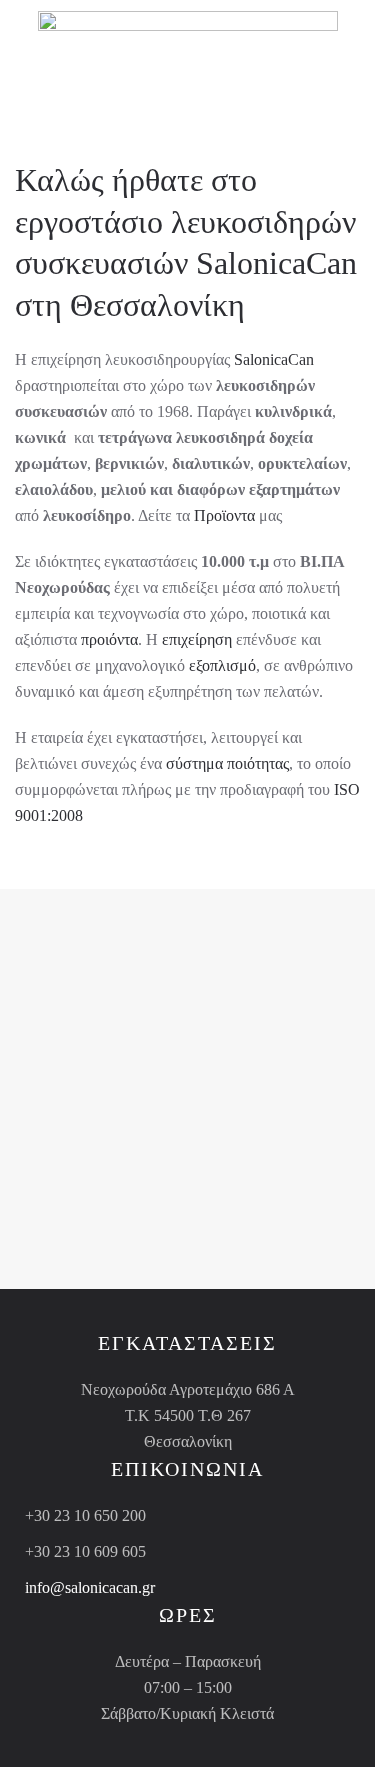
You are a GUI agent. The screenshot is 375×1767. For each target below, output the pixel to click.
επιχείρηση (197, 639)
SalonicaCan (276, 263)
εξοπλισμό (222, 665)
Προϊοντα (224, 515)
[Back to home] (188, 40)
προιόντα (109, 639)
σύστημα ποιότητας (227, 763)
